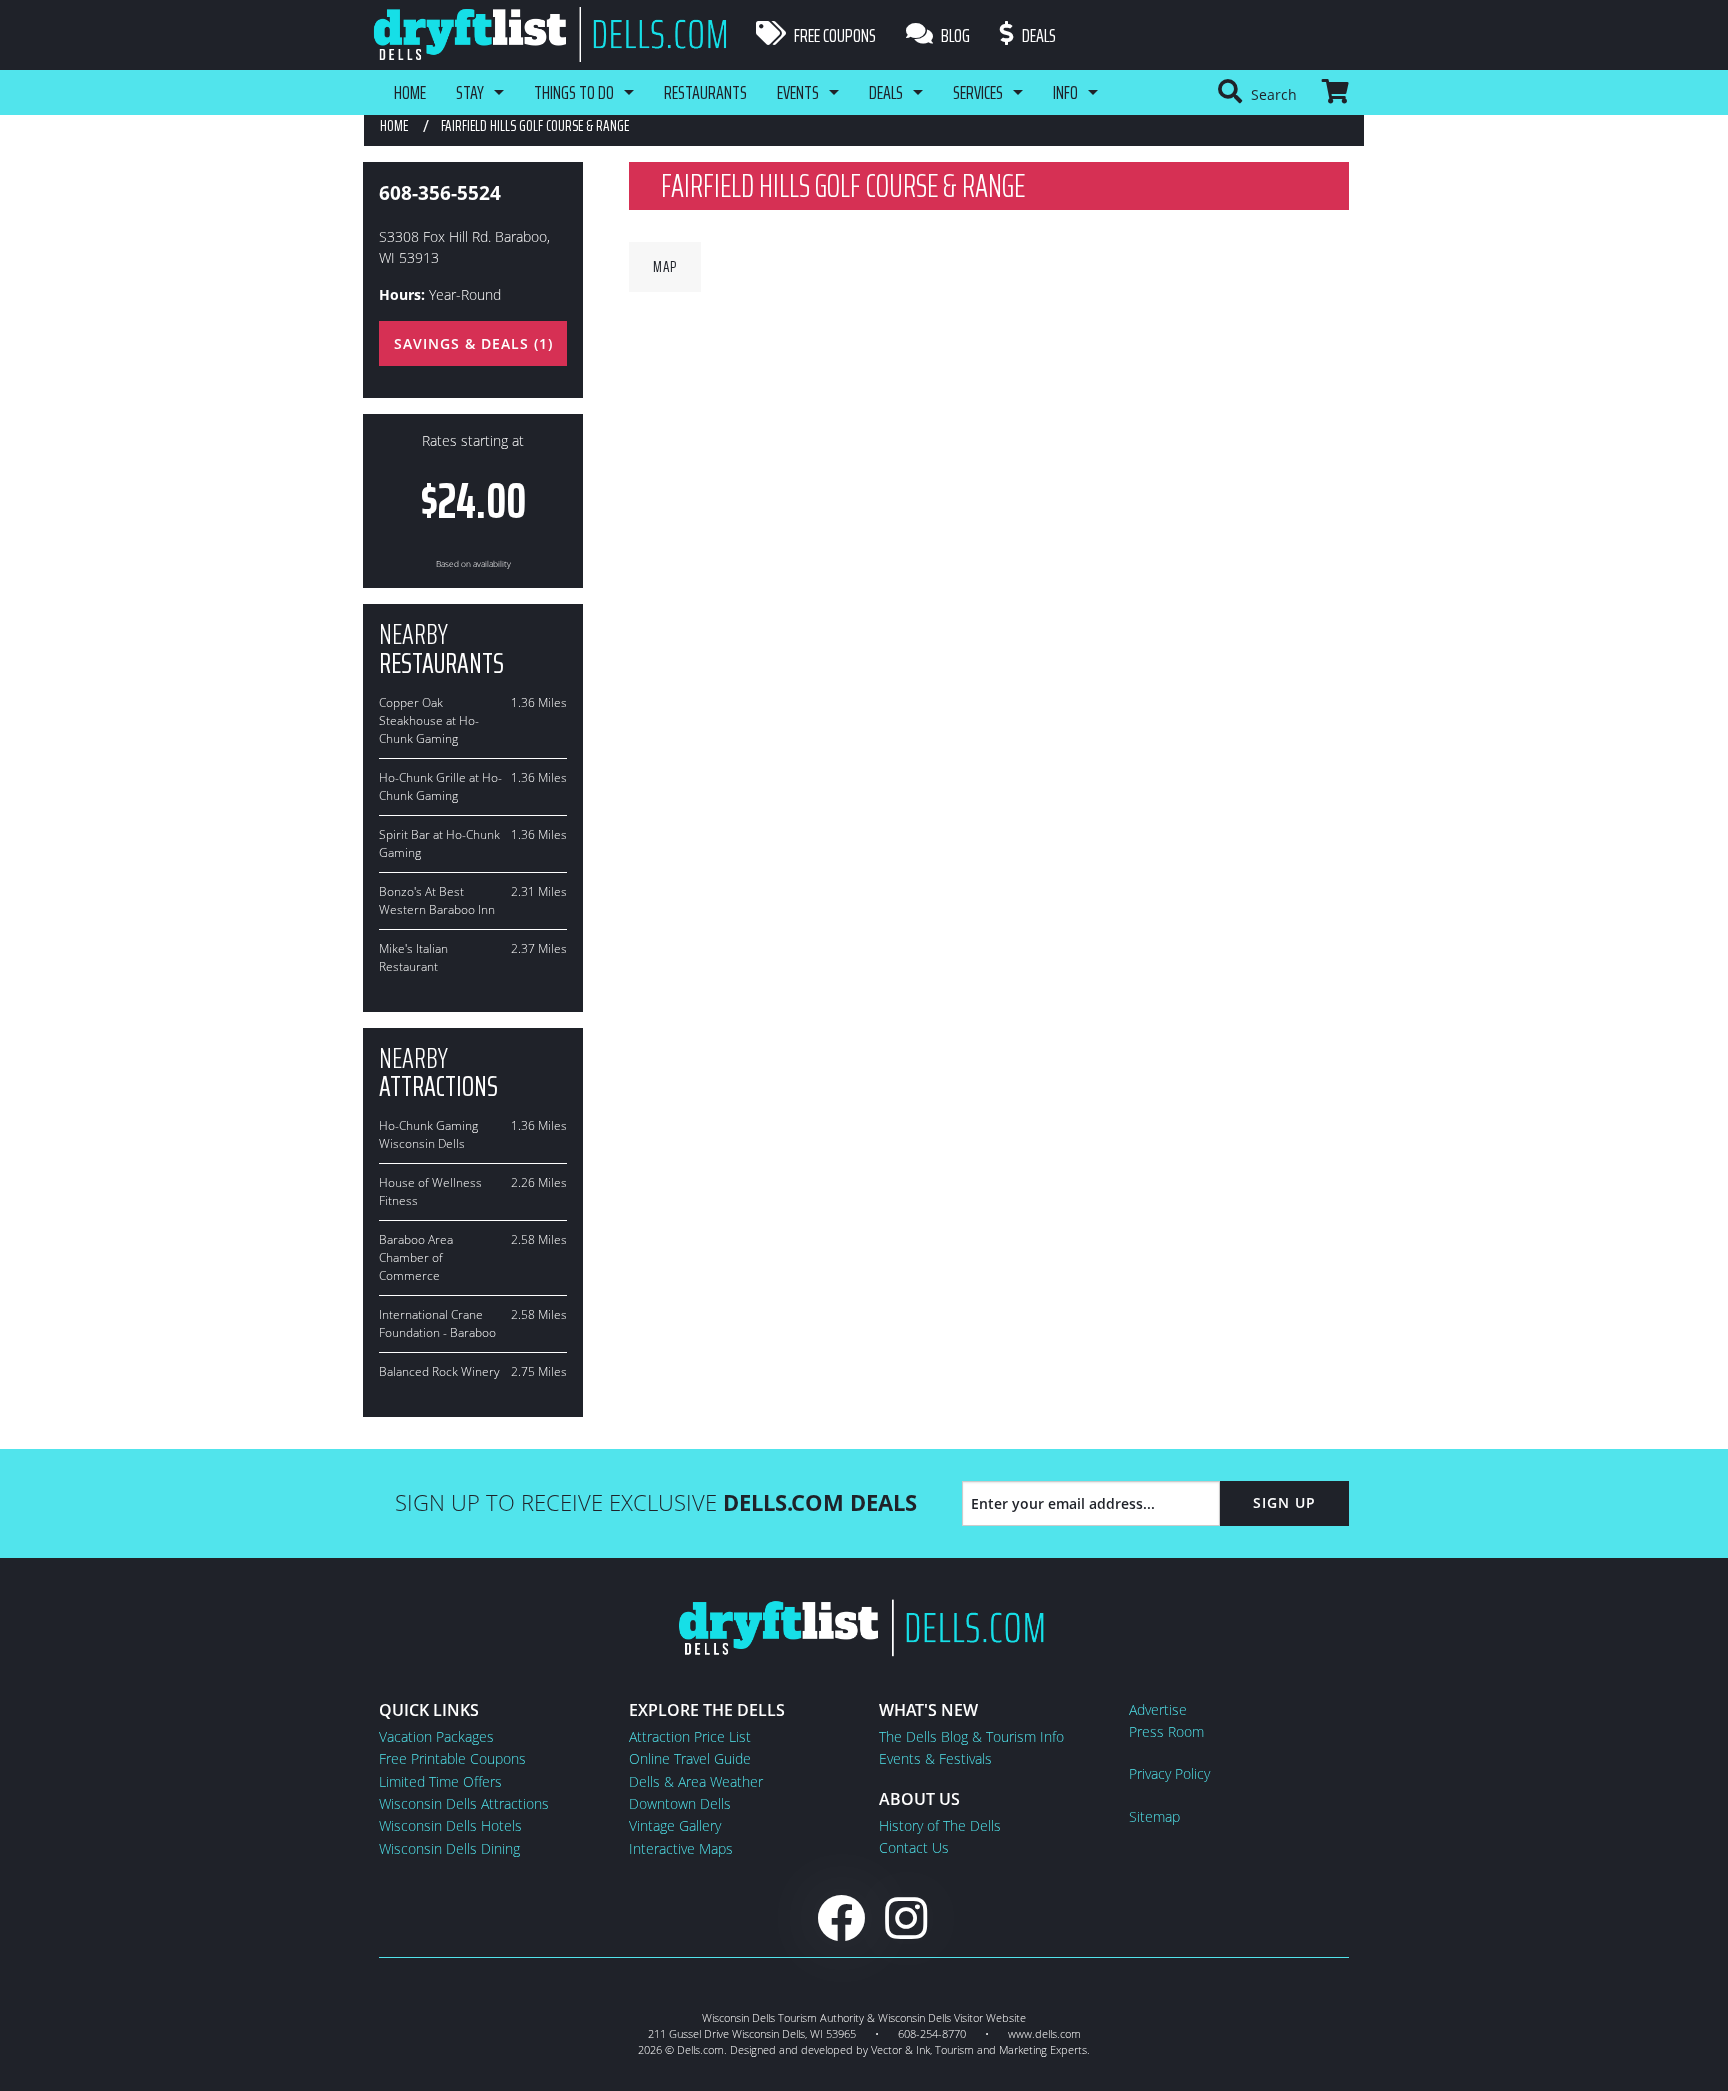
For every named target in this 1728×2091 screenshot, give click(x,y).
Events (798, 92)
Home (410, 92)
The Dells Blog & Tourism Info (971, 1736)
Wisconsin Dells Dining (449, 1848)
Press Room (1166, 1731)
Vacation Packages (436, 1736)
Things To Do (574, 92)
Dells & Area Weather (696, 1781)
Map (665, 266)
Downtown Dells (680, 1803)
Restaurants (705, 92)
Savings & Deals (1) (473, 343)
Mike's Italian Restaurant (413, 957)
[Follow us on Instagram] (906, 1917)
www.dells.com (1044, 2033)
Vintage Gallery (675, 1825)
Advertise (1158, 1709)
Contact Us (914, 1847)
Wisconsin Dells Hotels (450, 1825)
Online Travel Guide (690, 1758)
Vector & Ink (900, 2049)
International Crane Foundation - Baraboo (437, 1323)
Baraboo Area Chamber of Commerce (416, 1257)
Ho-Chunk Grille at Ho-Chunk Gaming (440, 786)
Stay (470, 92)
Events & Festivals (935, 1758)
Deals (1037, 35)
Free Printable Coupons (452, 1758)
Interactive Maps (681, 1848)
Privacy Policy (1169, 1773)
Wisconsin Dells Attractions (464, 1803)
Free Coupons (833, 35)
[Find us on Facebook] (841, 1917)
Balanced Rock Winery (439, 1371)
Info (1065, 92)
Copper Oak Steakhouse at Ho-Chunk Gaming (429, 720)
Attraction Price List (690, 1736)
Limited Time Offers (440, 1781)
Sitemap (1154, 1816)
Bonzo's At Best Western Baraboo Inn (437, 900)
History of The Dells (940, 1825)
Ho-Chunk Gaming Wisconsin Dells (428, 1134)
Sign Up (1284, 1502)
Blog (954, 35)
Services (978, 92)
